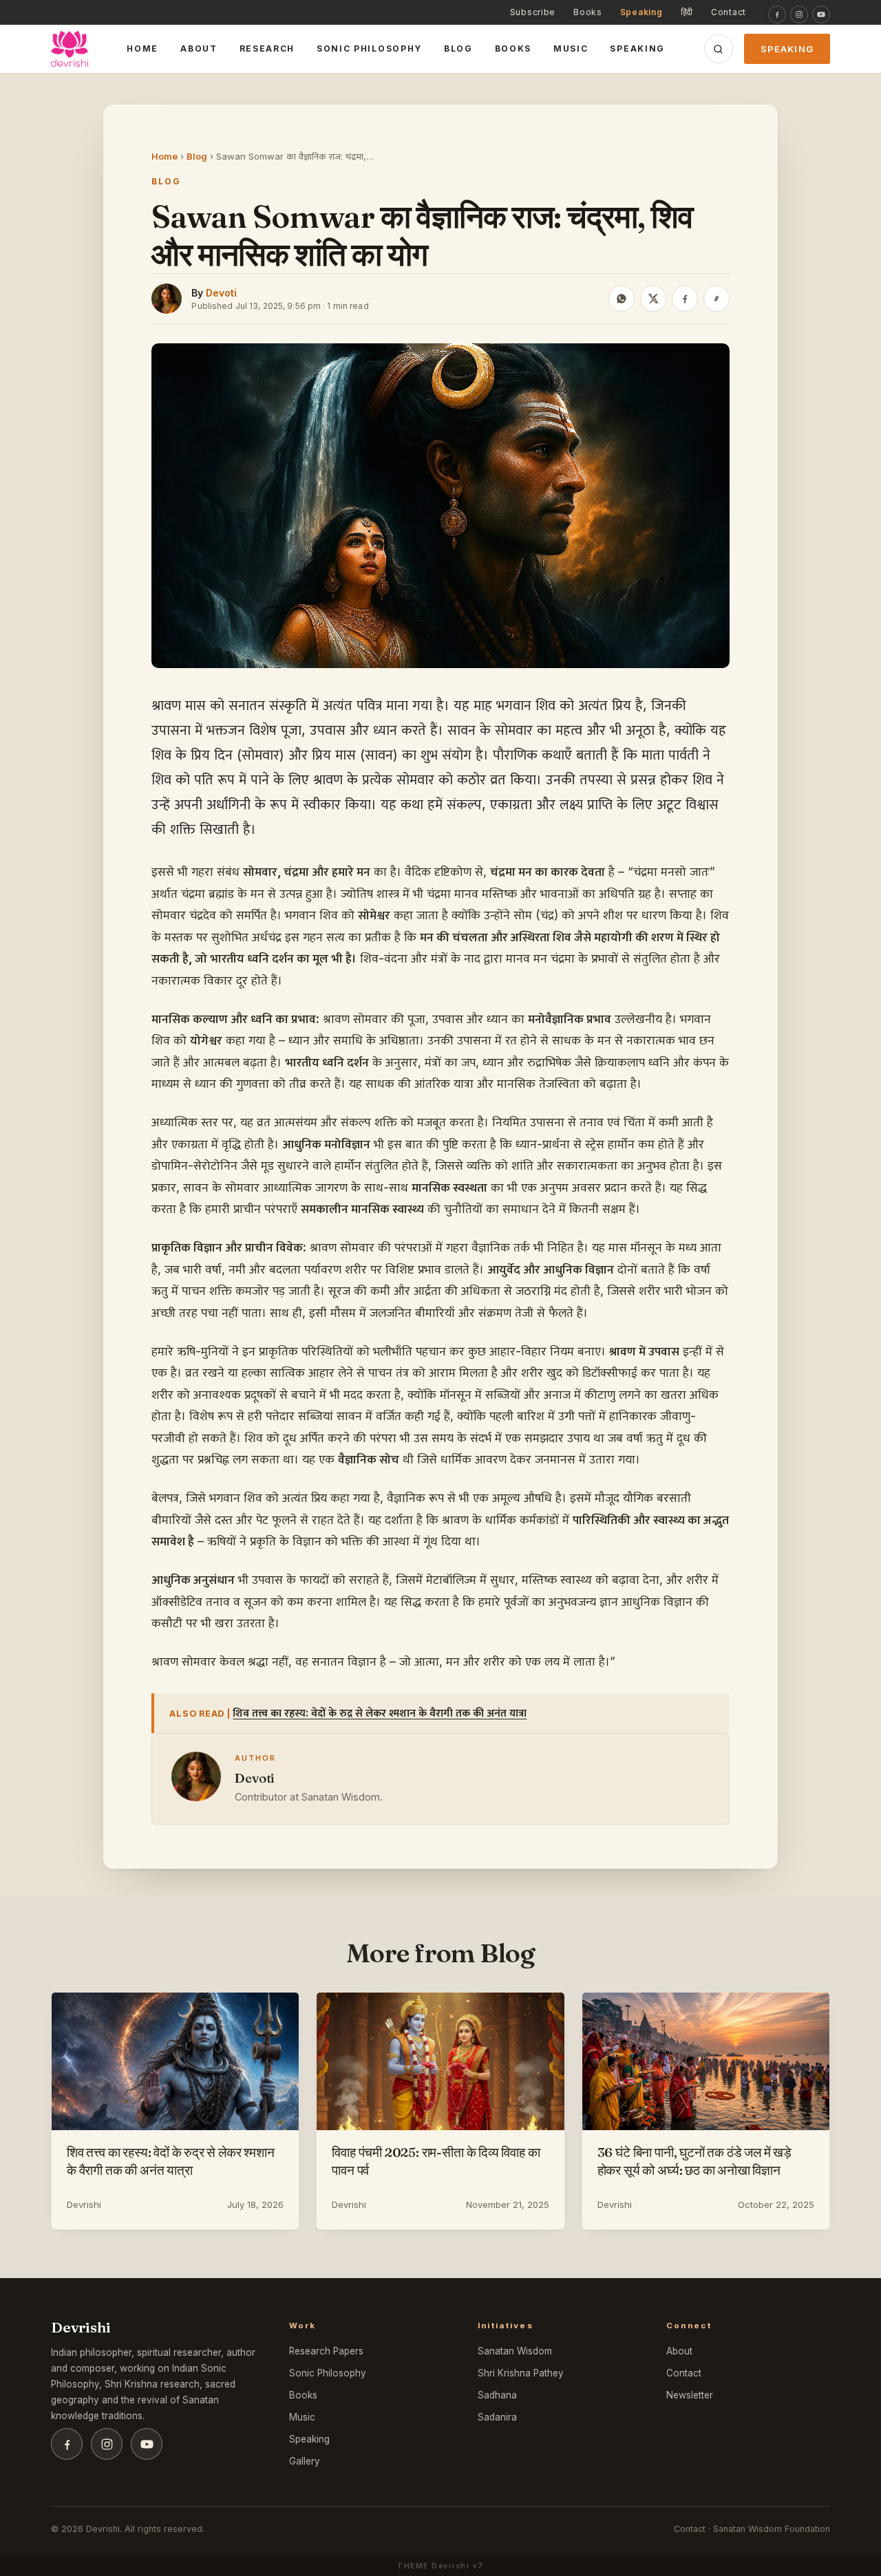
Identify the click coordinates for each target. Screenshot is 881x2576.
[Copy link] (717, 299)
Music (571, 49)
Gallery (305, 2461)
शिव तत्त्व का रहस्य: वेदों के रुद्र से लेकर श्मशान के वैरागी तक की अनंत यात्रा (380, 1713)
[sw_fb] (777, 14)
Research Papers (326, 2351)
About (199, 49)
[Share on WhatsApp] (622, 299)
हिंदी (687, 12)
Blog (458, 49)
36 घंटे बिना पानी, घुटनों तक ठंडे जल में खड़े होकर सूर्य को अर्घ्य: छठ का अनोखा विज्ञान (694, 2161)
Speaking (641, 12)
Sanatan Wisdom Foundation (772, 2529)
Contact (729, 12)
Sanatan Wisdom (515, 2351)
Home (142, 49)
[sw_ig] (799, 14)
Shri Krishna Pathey (521, 2373)
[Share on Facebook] (685, 299)
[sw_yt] (821, 14)
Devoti (221, 293)
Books (588, 12)
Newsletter (690, 2395)
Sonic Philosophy (369, 49)
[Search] (719, 49)
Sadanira (497, 2417)
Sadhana (497, 2395)
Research (267, 49)
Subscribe (533, 12)
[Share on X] (653, 299)
